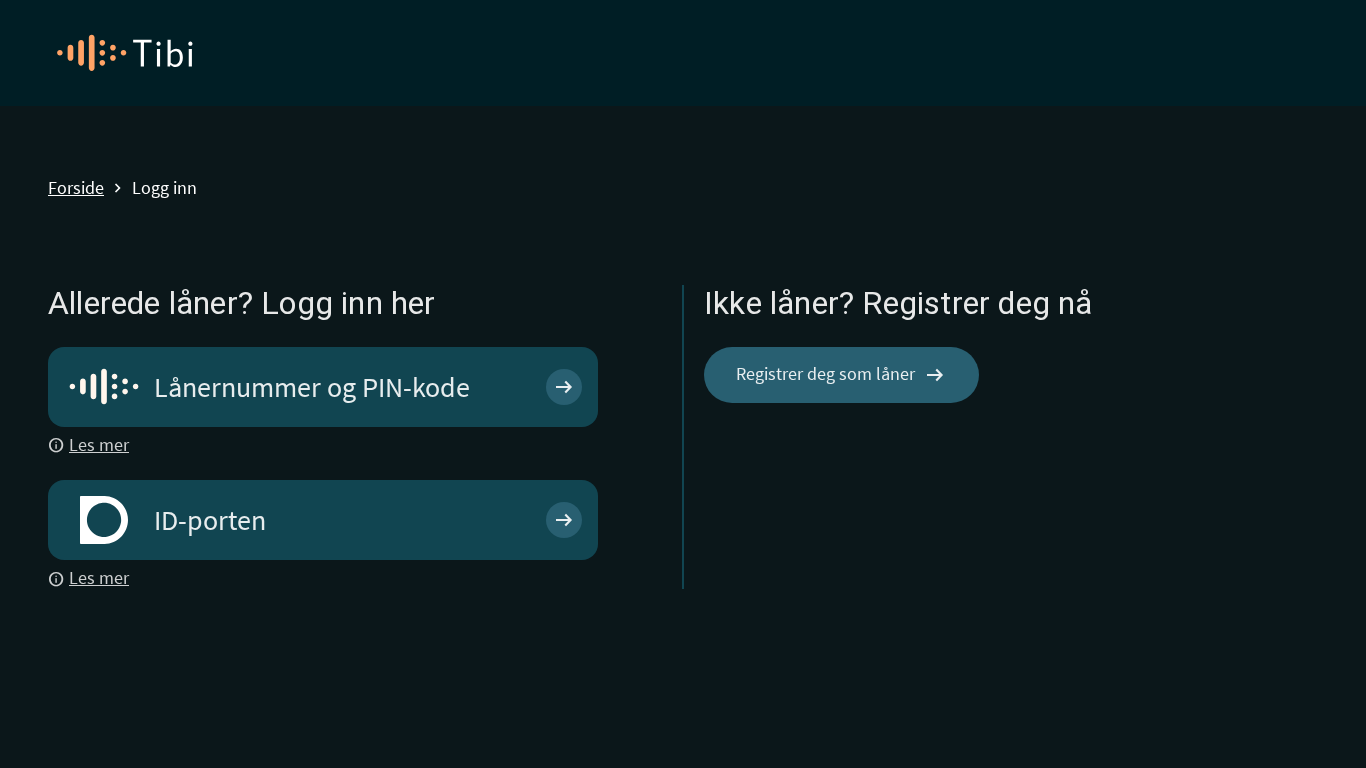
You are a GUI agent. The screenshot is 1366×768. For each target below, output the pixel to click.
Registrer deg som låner (841, 375)
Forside (76, 188)
